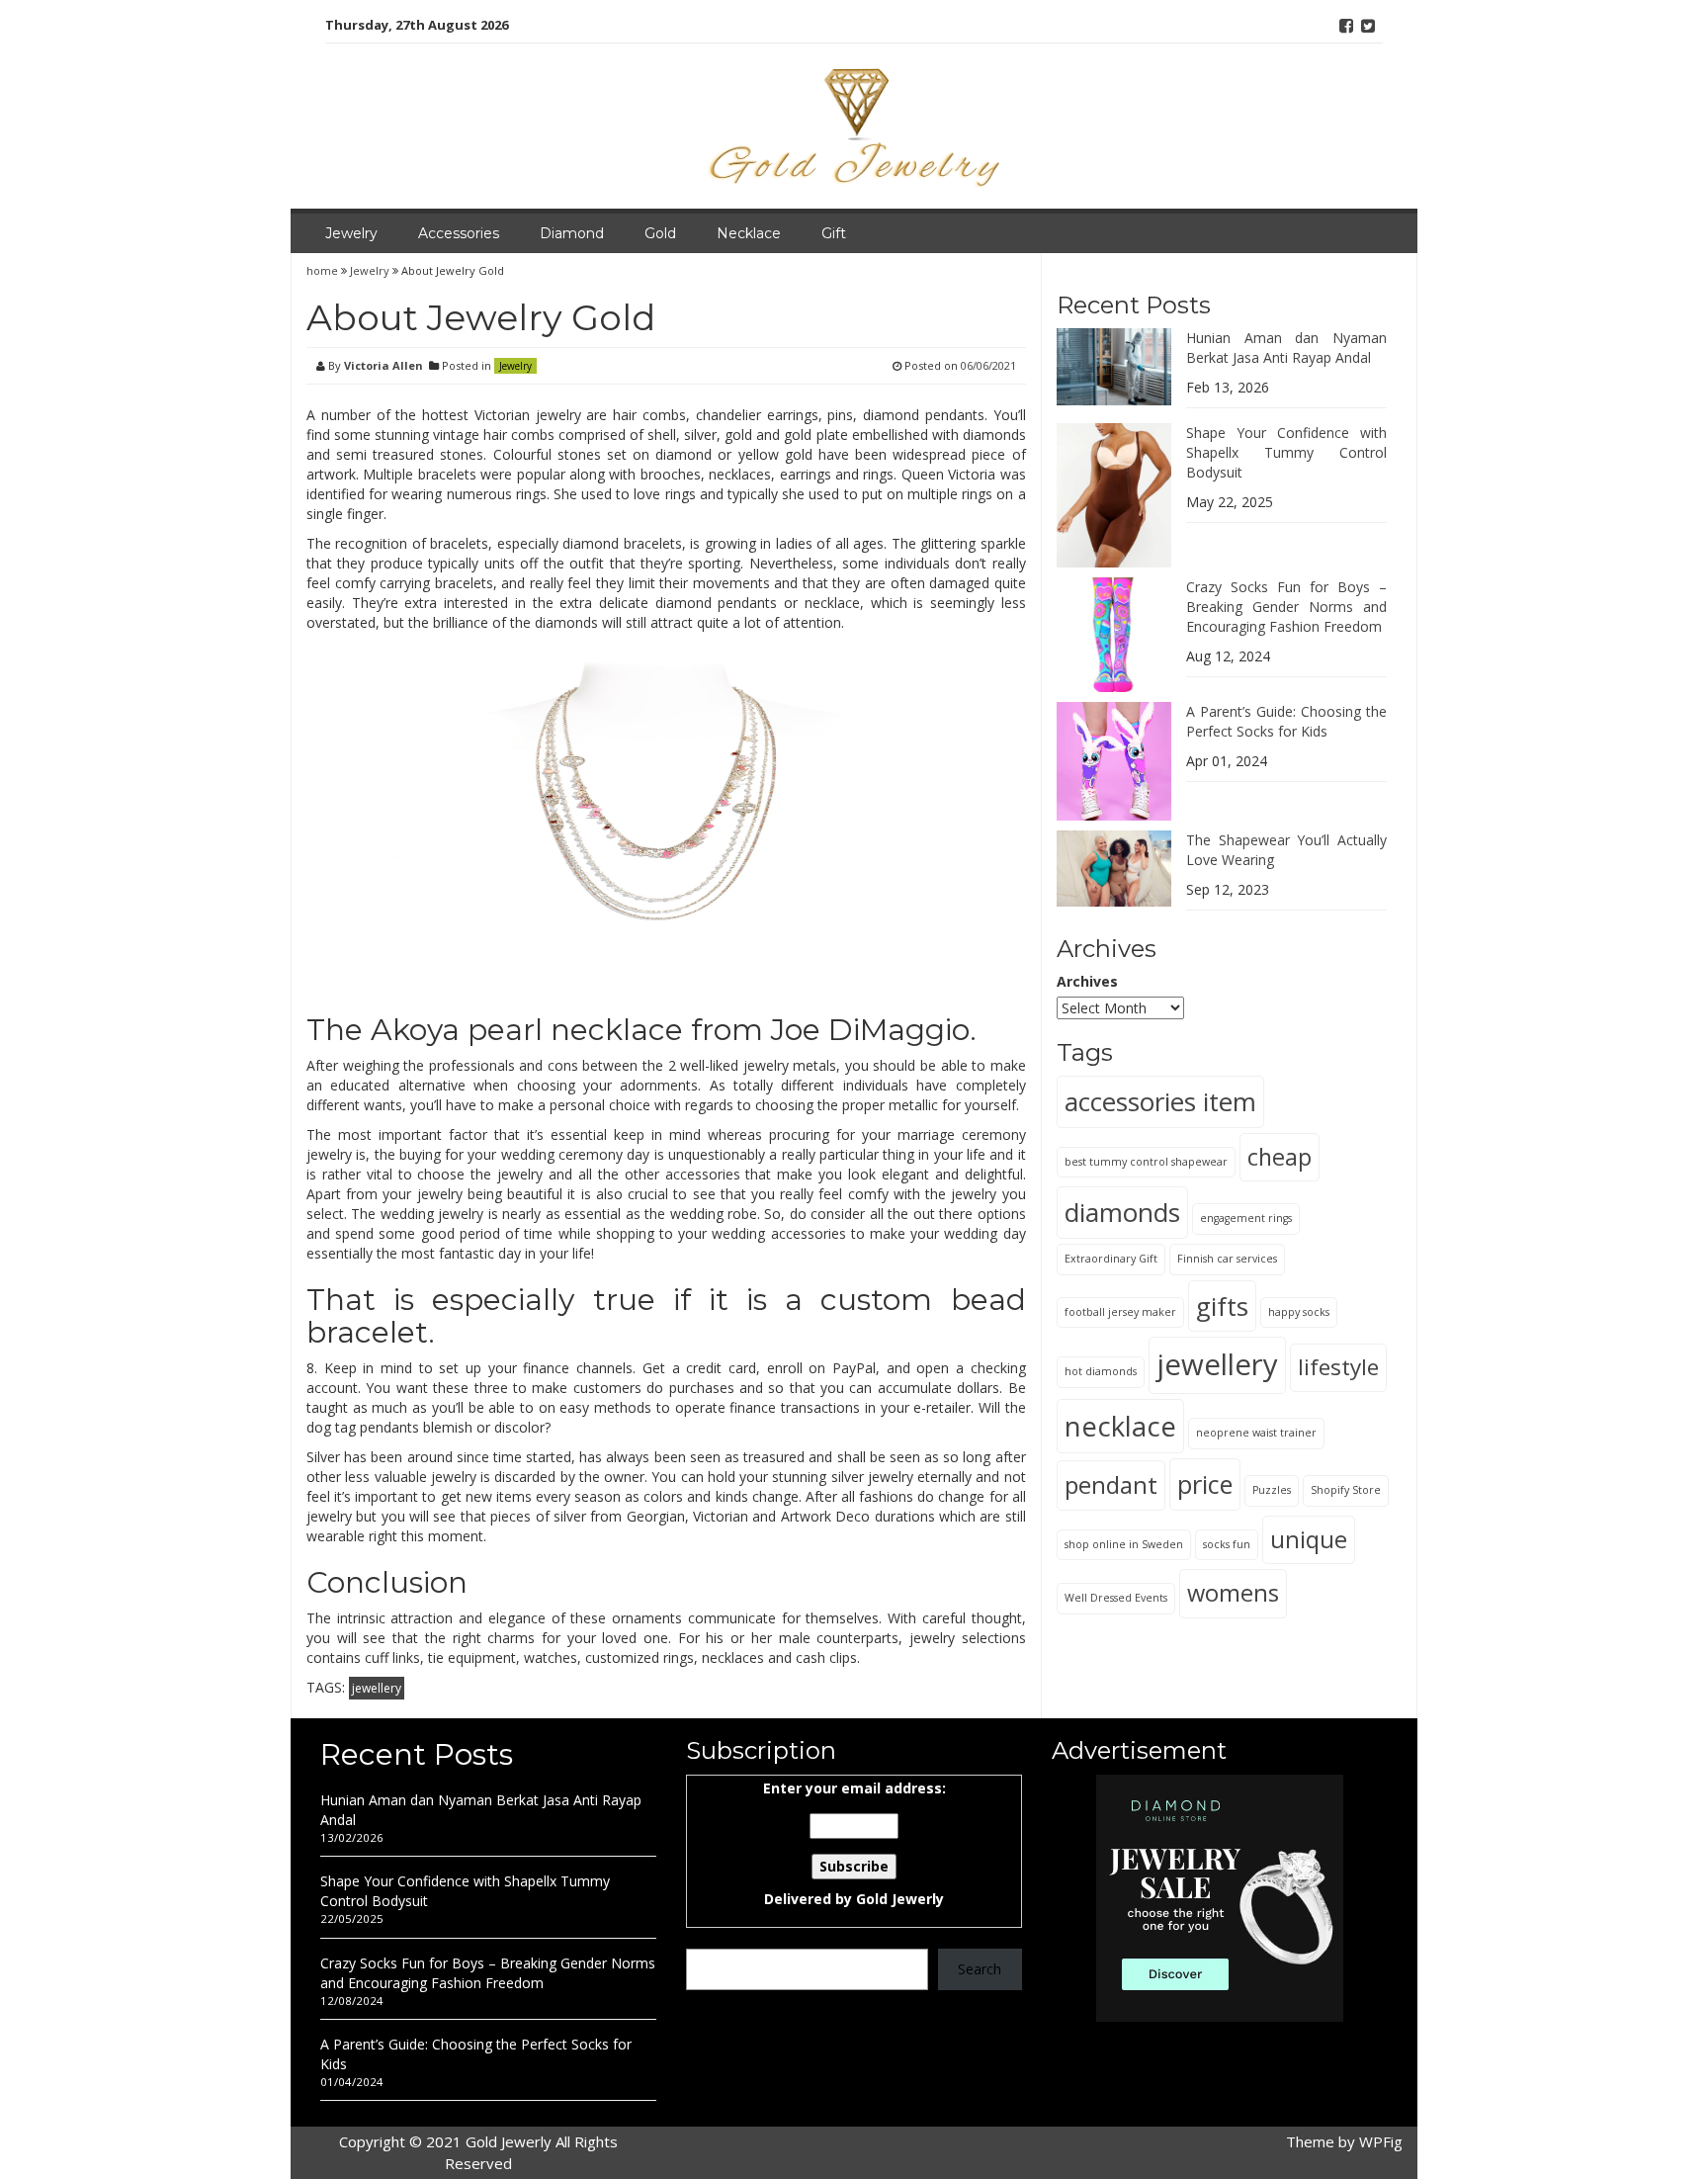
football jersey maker (1120, 1311)
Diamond (572, 233)
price (1205, 1484)
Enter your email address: (854, 1843)
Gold (660, 233)
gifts (1222, 1305)
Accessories (459, 233)
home (324, 270)
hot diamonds (1101, 1371)
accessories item (1160, 1101)
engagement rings (1246, 1218)
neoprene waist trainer (1256, 1433)
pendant (1111, 1484)
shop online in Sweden (1124, 1544)
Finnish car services (1227, 1259)
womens (1233, 1593)
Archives (1087, 981)
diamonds (1122, 1212)
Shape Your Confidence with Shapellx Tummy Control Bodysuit (1286, 452)
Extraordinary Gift (1111, 1259)
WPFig (1381, 2141)
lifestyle (1338, 1367)
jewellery (377, 1688)
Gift (834, 233)
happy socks (1299, 1311)
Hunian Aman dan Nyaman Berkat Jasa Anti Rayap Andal (1286, 348)
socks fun (1227, 1544)
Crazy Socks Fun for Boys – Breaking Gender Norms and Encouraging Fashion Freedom (1286, 607)
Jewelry (351, 233)
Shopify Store (1346, 1490)
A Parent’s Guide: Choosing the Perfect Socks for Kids (1286, 721)
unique (1309, 1539)
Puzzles (1272, 1490)
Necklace (749, 233)
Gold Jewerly (900, 1899)
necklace (1120, 1426)
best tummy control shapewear (1146, 1162)
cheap (1280, 1157)
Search (980, 1969)
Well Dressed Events (1116, 1598)
